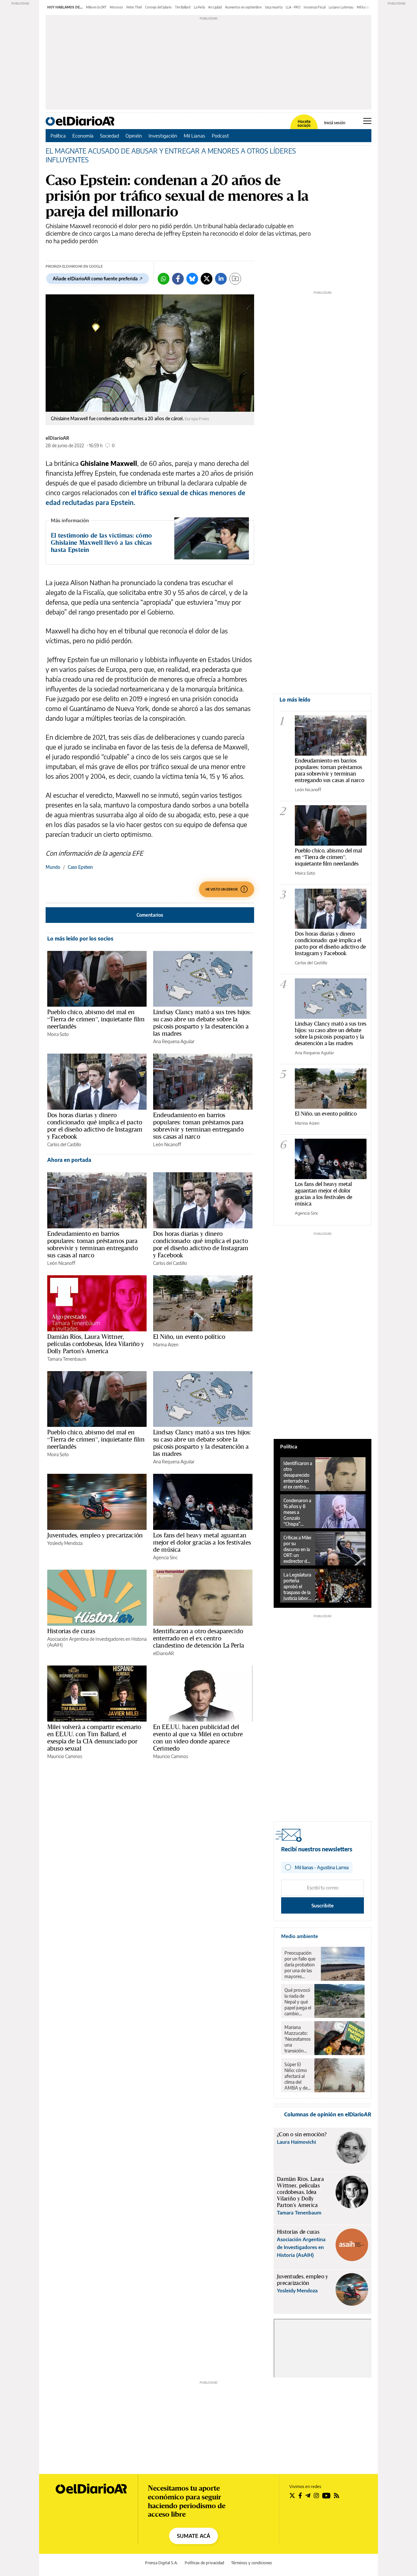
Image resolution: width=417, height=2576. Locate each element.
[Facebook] (178, 279)
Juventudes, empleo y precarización (95, 1535)
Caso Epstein (80, 867)
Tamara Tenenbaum (67, 1359)
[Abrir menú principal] (367, 121)
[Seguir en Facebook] (300, 2495)
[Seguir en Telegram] (308, 2495)
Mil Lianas (194, 136)
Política (58, 136)
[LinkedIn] (221, 279)
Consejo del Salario (158, 7)
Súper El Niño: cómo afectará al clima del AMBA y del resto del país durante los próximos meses (297, 2076)
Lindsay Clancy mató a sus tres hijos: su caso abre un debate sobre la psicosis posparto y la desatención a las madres (202, 1023)
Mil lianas (363, 7)
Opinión (134, 136)
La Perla (199, 7)
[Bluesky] (192, 279)
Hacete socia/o (304, 124)
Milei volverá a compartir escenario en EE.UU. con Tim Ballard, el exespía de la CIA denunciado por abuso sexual (94, 1738)
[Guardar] (235, 279)
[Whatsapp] (164, 279)
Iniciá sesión (335, 123)
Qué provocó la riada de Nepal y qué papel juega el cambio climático (298, 2002)
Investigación (163, 136)
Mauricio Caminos (65, 1756)
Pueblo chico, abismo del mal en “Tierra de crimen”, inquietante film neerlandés (96, 1019)
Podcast (220, 136)
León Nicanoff (167, 1144)
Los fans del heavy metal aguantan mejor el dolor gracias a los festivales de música (202, 1542)
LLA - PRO (293, 7)
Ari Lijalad (215, 7)
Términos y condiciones (252, 2563)
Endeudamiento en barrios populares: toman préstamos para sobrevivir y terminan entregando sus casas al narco (198, 1126)
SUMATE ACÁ (194, 2536)
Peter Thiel (134, 7)
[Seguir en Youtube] (326, 2495)
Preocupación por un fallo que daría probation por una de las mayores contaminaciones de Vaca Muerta (301, 1965)
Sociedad (109, 136)
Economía (83, 136)
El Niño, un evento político (189, 1337)
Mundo (53, 867)
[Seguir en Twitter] (292, 2495)
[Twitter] (207, 279)
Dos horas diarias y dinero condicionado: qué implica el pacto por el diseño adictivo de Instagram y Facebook (95, 1126)
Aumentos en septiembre (243, 7)
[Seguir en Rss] (337, 2495)
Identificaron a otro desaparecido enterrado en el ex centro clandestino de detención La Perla (199, 1638)
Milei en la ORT (96, 7)
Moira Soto (58, 1034)
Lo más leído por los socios (80, 939)
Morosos (116, 7)
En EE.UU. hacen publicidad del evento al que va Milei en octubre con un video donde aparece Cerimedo (198, 1738)
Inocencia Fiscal (315, 7)
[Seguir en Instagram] (316, 2495)
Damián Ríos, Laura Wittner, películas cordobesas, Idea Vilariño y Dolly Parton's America (96, 1344)
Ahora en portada (69, 1160)
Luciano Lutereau (341, 7)
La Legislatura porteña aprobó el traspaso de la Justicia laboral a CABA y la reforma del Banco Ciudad (297, 1587)
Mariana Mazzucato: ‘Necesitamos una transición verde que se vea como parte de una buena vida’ (297, 2039)
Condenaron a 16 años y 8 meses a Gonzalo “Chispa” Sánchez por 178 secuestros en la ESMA (298, 1512)
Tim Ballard (183, 7)
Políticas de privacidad (204, 2563)
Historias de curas (71, 1631)
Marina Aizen (166, 1345)
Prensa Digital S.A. (161, 2563)
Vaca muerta (274, 7)
